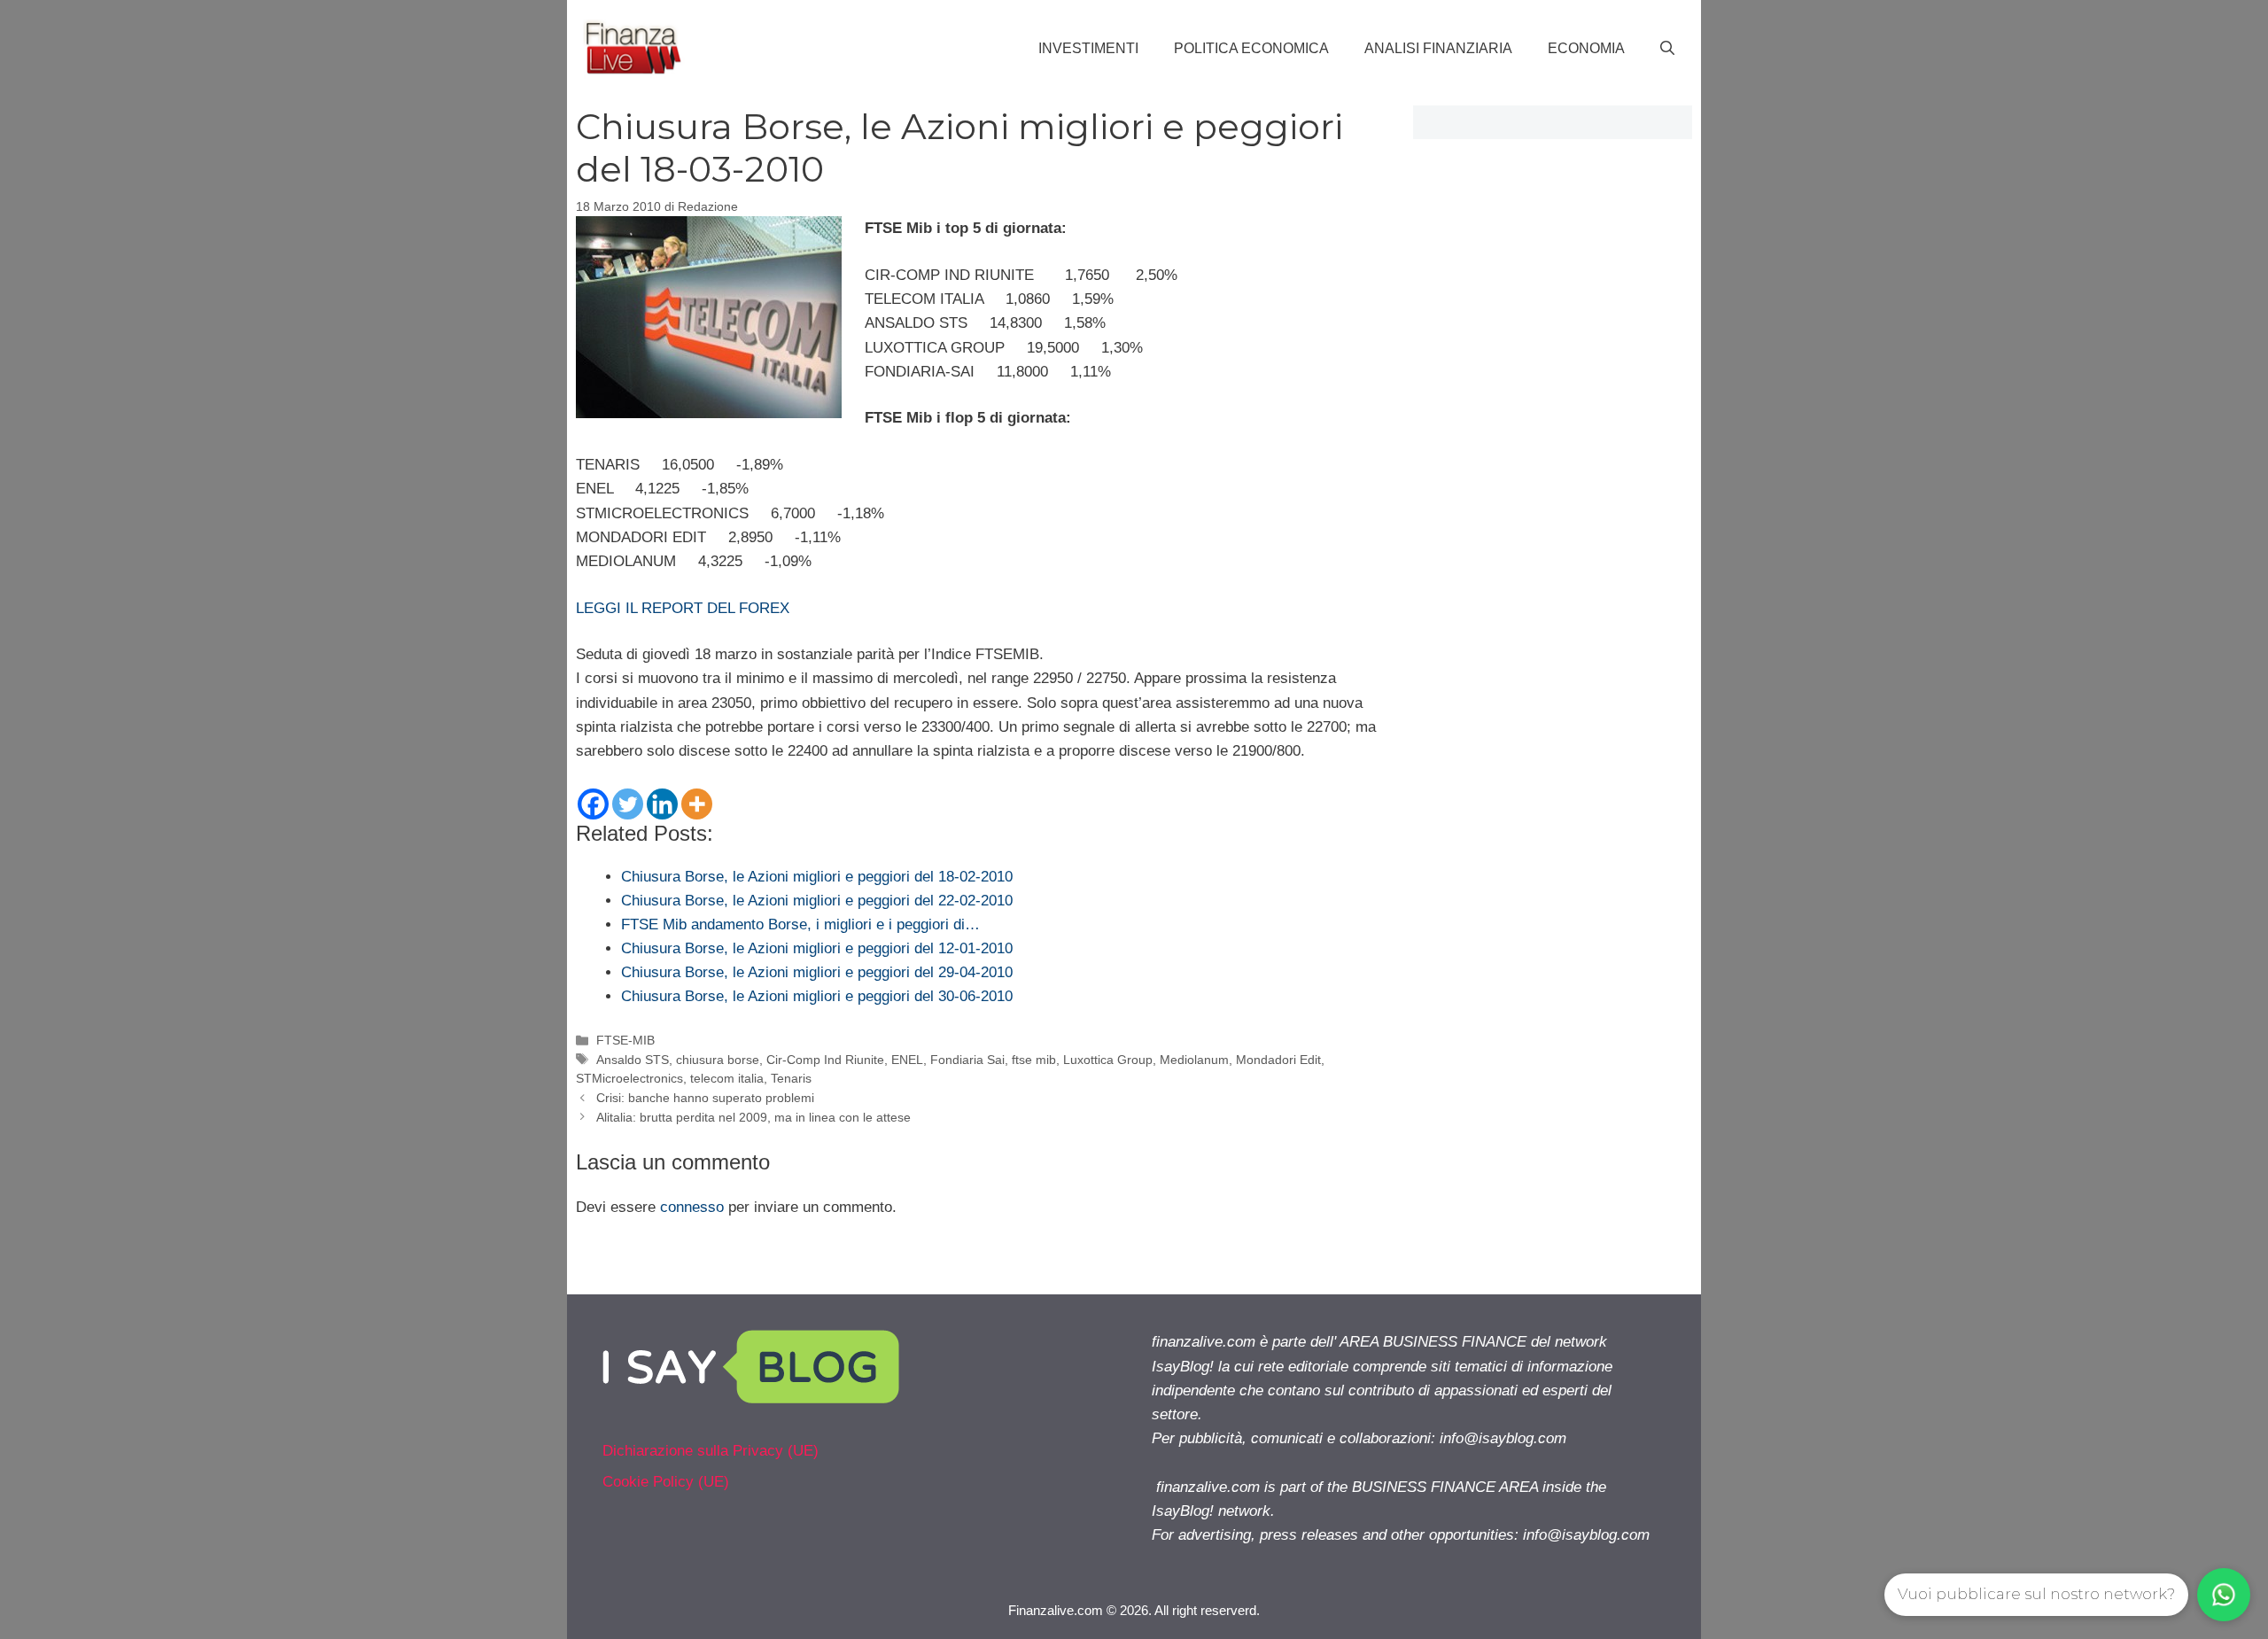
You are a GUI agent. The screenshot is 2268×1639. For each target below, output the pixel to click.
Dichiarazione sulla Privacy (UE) (711, 1451)
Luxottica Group (1108, 1060)
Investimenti (1088, 48)
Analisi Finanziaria (1438, 48)
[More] (697, 804)
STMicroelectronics (629, 1078)
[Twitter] (628, 804)
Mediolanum (1194, 1060)
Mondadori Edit (1278, 1060)
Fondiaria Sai (967, 1060)
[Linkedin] (662, 804)
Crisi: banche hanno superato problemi (705, 1098)
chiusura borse (718, 1060)
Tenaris (791, 1078)
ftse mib (1034, 1060)
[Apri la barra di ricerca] (1667, 49)
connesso (692, 1207)
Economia (1586, 48)
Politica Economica (1251, 48)
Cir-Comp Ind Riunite (825, 1060)
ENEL (907, 1060)
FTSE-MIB (625, 1040)
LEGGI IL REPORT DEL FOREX (683, 608)
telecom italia (727, 1078)
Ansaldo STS (633, 1060)
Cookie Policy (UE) (666, 1482)
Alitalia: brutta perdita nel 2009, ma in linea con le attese (753, 1117)
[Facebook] (593, 804)
